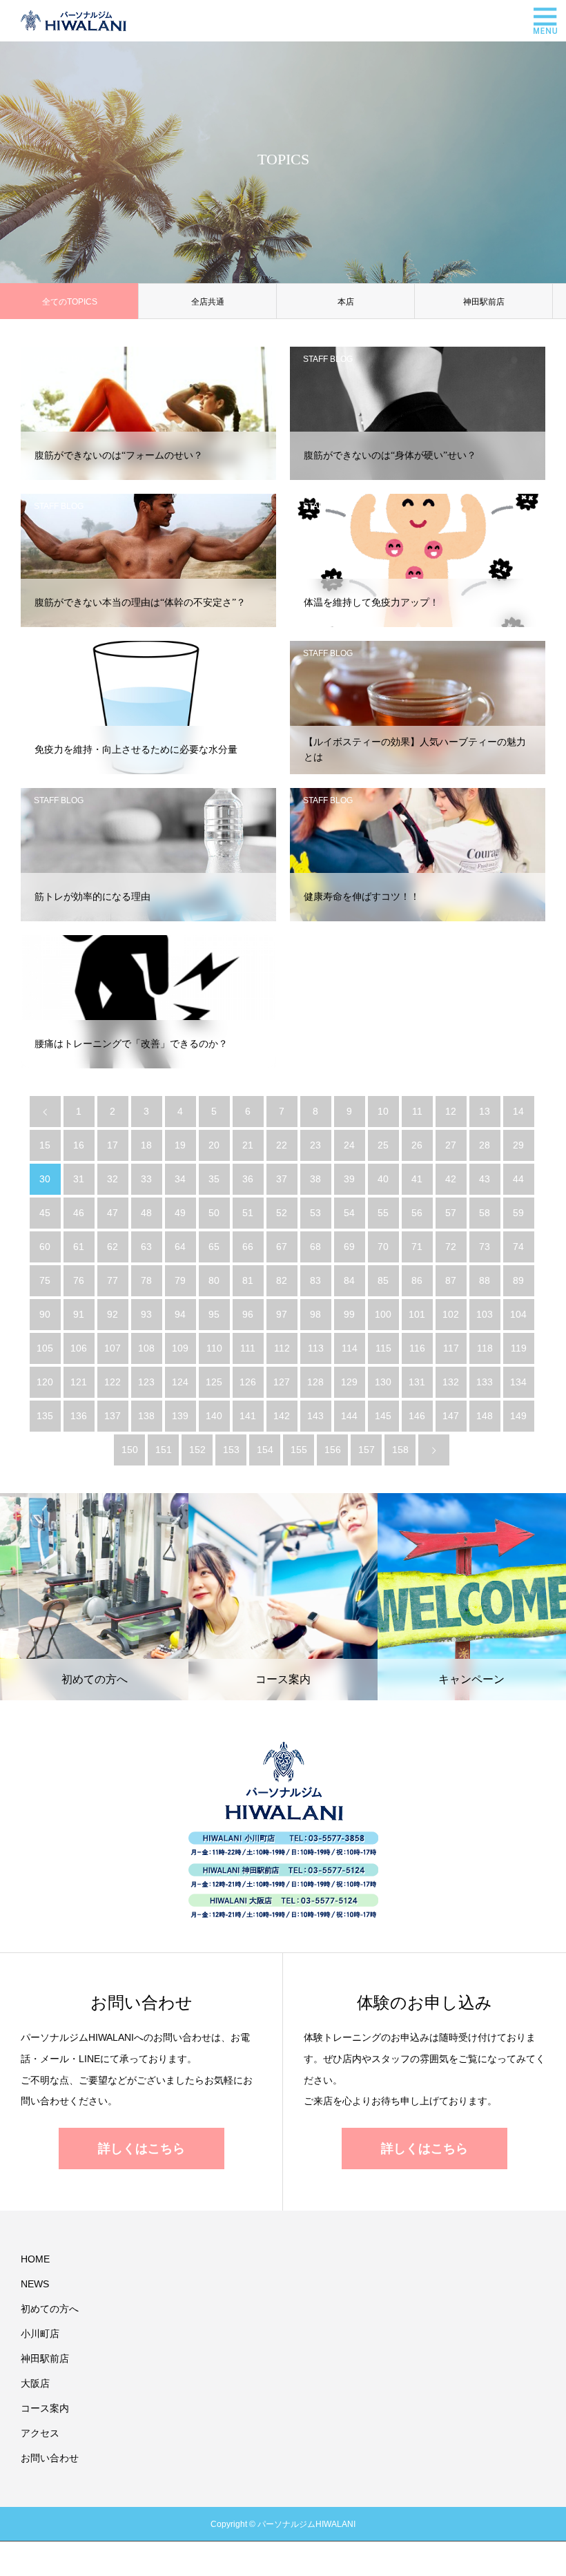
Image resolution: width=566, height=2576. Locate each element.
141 (248, 1416)
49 (180, 1213)
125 (214, 1382)
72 (451, 1247)
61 (79, 1247)
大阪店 (35, 2383)
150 (130, 1450)
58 (485, 1213)
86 (417, 1280)
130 (383, 1382)
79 (180, 1280)
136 (79, 1416)
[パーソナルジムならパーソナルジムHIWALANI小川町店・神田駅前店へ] (74, 21)
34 (180, 1179)
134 (518, 1382)
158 (400, 1450)
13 (485, 1111)
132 (451, 1382)
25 (383, 1145)
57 (451, 1213)
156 (333, 1450)
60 (45, 1247)
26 (417, 1145)
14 (518, 1111)
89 (518, 1280)
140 (214, 1416)
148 (485, 1416)
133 (485, 1382)
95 (214, 1314)
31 (79, 1179)
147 (451, 1416)
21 (248, 1145)
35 (214, 1179)
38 (315, 1179)
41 (417, 1179)
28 (485, 1145)
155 (299, 1450)
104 (518, 1314)
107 (113, 1348)
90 (45, 1314)
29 (518, 1145)
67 (282, 1247)
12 (451, 1111)
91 (79, 1314)
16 (79, 1145)
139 (180, 1416)
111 (248, 1348)
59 (518, 1213)
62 (113, 1247)
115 (383, 1348)
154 (265, 1450)
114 (350, 1348)
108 (146, 1348)
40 (383, 1179)
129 (349, 1382)
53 (315, 1213)
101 (417, 1314)
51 (248, 1213)
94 (180, 1314)
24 (349, 1145)
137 (113, 1416)
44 (518, 1179)
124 (180, 1382)
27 (451, 1145)
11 (417, 1111)
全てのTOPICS (70, 302)
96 (248, 1314)
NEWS (35, 2284)
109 (180, 1348)
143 (315, 1416)
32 (113, 1179)
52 (282, 1213)
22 (282, 1145)
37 (282, 1179)
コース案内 (45, 2408)
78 (146, 1280)
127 (282, 1382)
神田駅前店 (484, 302)
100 (383, 1314)
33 (146, 1179)
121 (79, 1382)
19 (180, 1145)
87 (451, 1280)
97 (282, 1314)
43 (485, 1179)
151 (164, 1450)
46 (79, 1213)
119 (519, 1348)
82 (282, 1280)
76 (79, 1280)
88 (485, 1280)
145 (383, 1416)
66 (248, 1247)
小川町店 (40, 2334)
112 (282, 1348)
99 (349, 1314)
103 (485, 1314)
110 (214, 1348)
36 (248, 1179)
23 (315, 1145)
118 (485, 1348)
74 (518, 1247)
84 (349, 1280)
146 (417, 1416)
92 (113, 1314)
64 (180, 1247)
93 (146, 1314)
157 (367, 1450)
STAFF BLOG (59, 359)
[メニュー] (545, 21)
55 (383, 1213)
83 (315, 1280)
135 (45, 1416)
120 (45, 1382)
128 (315, 1382)
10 (383, 1111)
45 (45, 1213)
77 (113, 1280)
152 (197, 1450)
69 (349, 1247)
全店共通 (208, 302)
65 (214, 1247)
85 (383, 1280)
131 (417, 1382)
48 (146, 1213)
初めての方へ (50, 2309)
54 (349, 1213)
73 (485, 1247)
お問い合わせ (50, 2458)
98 (315, 1314)
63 (146, 1247)
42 (451, 1179)
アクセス (40, 2433)
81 (248, 1280)
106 (79, 1348)
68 (315, 1247)
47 (113, 1213)
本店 (346, 302)
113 (316, 1348)
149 (518, 1416)
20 (214, 1145)
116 (417, 1348)
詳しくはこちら (141, 2149)
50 (214, 1213)
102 (451, 1314)
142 (282, 1416)
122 (113, 1382)
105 (45, 1348)
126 (248, 1382)
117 (451, 1348)
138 (146, 1416)
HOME (35, 2259)
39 (349, 1179)
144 (349, 1416)
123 (146, 1382)
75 (45, 1280)
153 (231, 1450)
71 (417, 1247)
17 (113, 1145)
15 (45, 1145)
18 (146, 1145)
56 (417, 1213)
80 (214, 1280)
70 (383, 1247)
